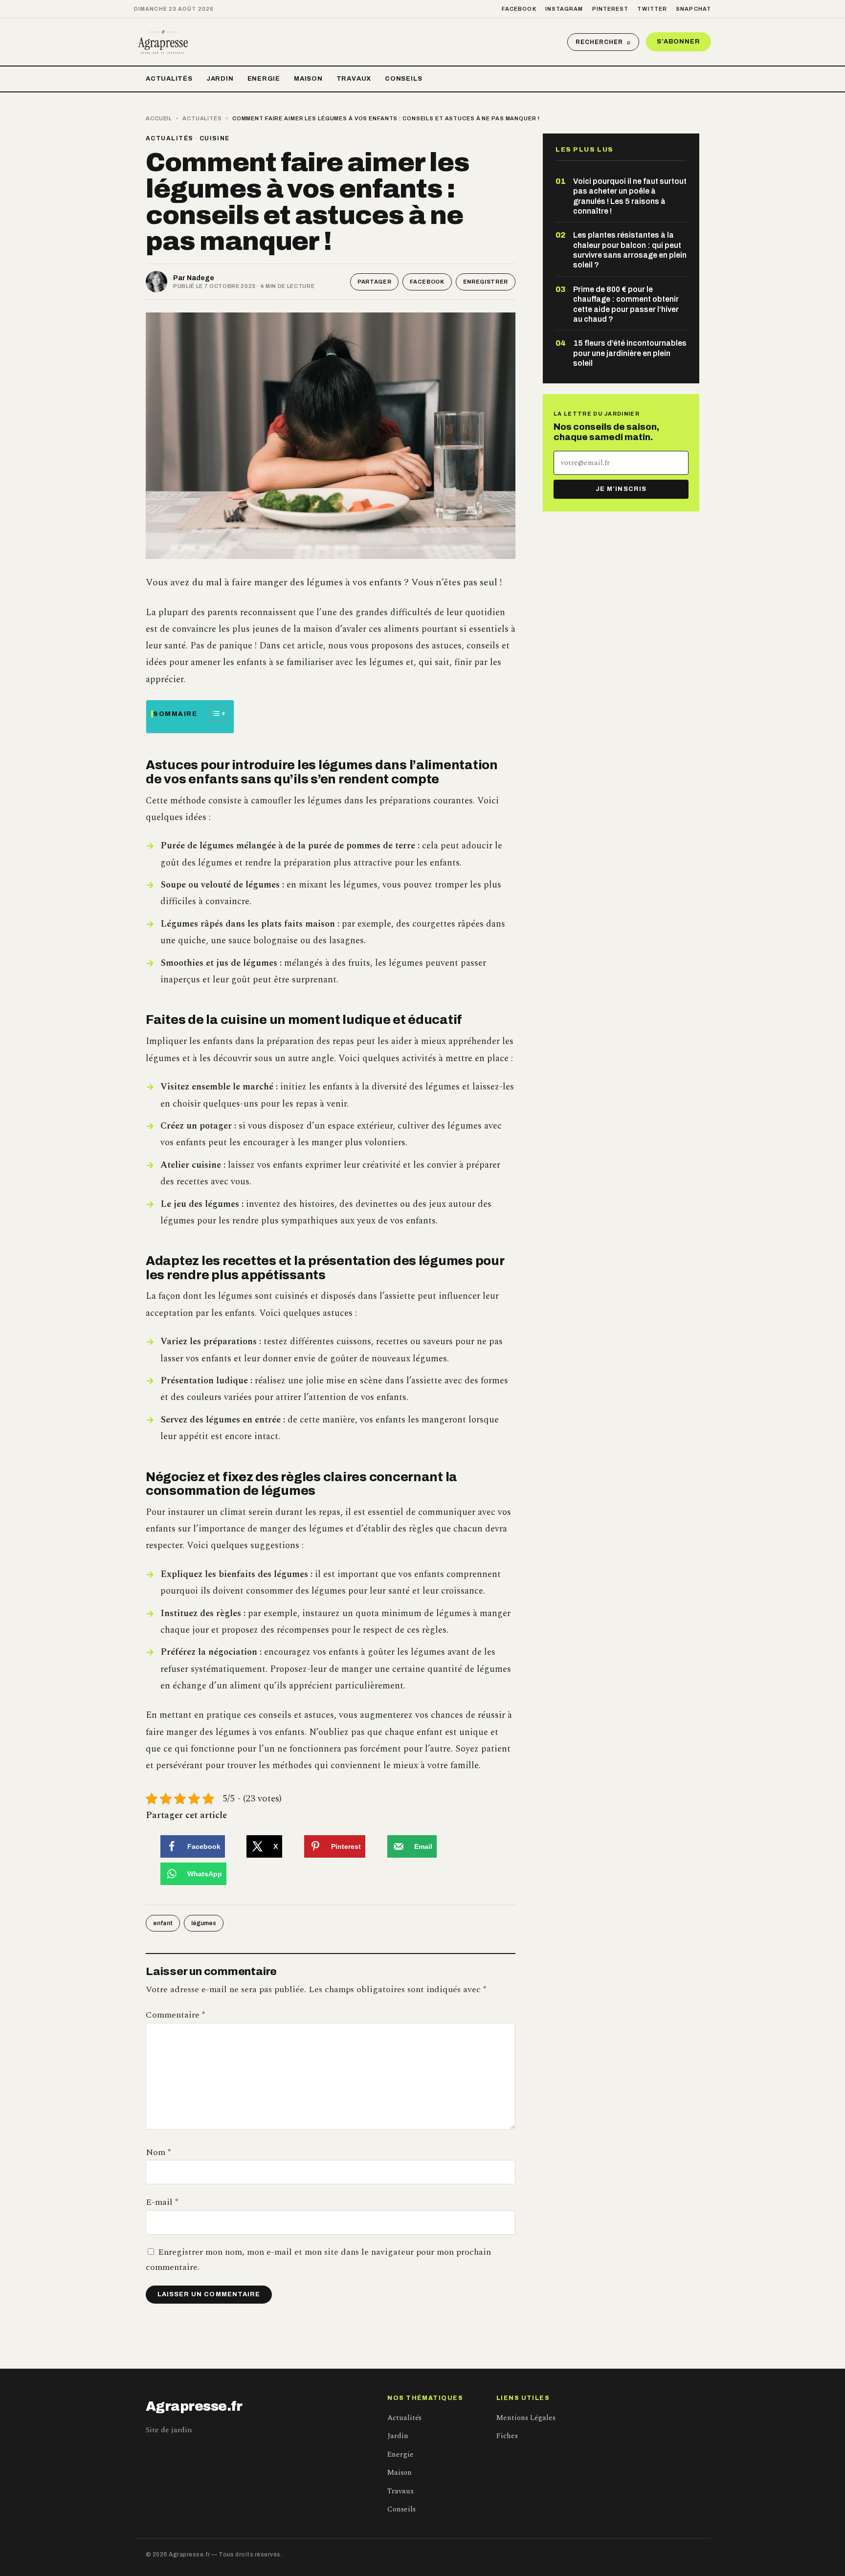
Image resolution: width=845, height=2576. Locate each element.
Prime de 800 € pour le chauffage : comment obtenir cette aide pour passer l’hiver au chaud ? (626, 304)
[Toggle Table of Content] (213, 713)
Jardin (220, 79)
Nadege (200, 278)
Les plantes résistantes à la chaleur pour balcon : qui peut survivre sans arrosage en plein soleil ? (630, 250)
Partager (374, 282)
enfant (163, 1923)
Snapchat (693, 9)
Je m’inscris (621, 489)
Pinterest (611, 9)
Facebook (519, 9)
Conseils (403, 79)
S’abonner (678, 42)
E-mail (162, 2202)
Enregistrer (486, 282)
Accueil (159, 118)
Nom (158, 2152)
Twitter (652, 9)
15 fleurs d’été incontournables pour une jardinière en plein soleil (630, 353)
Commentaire (175, 2015)
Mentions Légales (526, 2418)
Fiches (507, 2436)
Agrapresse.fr (194, 2406)
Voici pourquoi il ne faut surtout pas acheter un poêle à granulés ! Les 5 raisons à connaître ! (630, 196)
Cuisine (215, 138)
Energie (264, 79)
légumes (204, 1923)
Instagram (564, 9)
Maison (308, 79)
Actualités (169, 79)
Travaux (354, 79)
